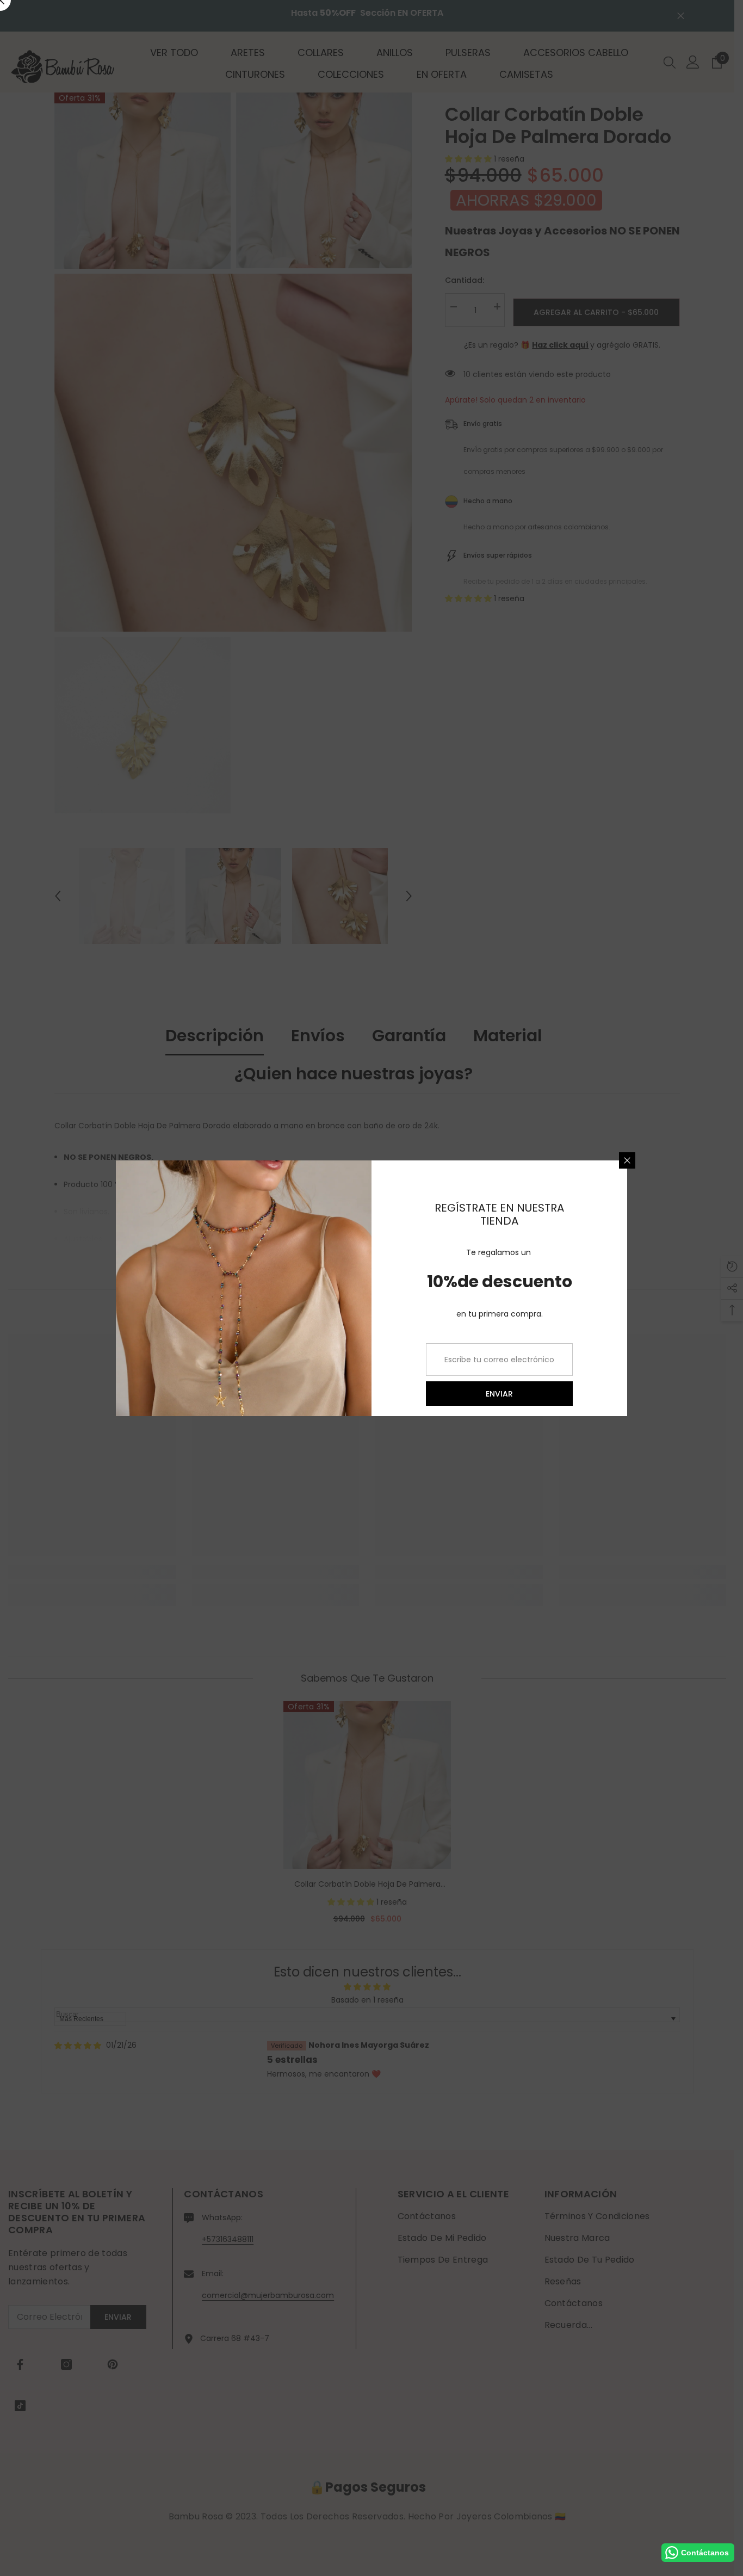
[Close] (627, 1160)
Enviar (499, 1393)
